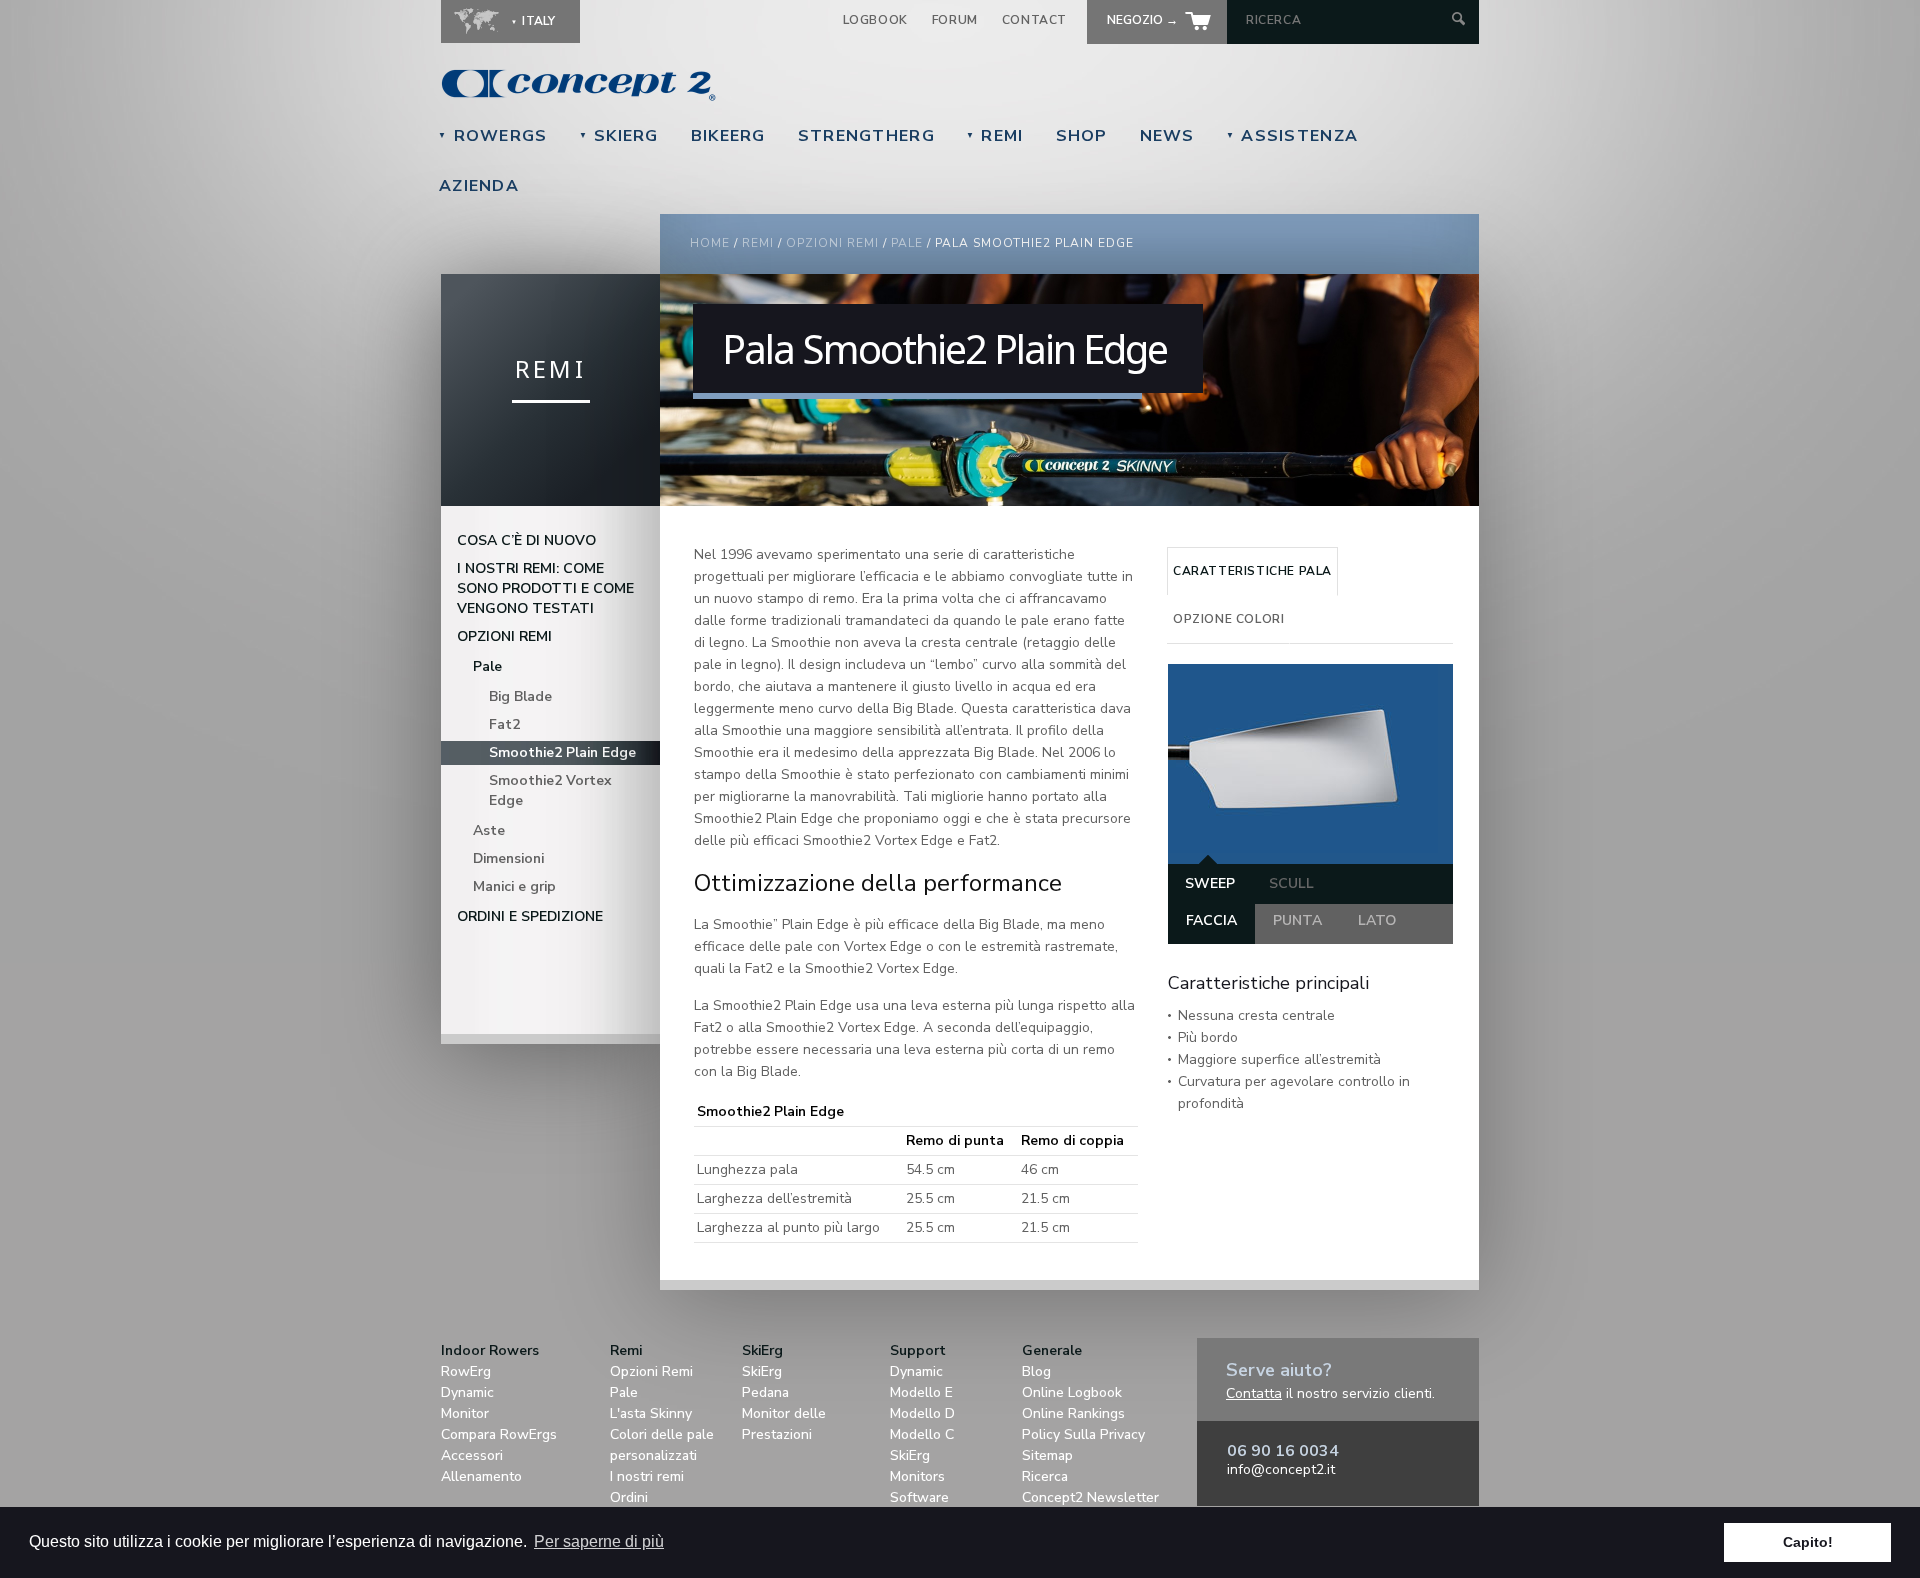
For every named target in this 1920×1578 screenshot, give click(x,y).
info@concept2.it (1281, 1469)
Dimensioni (508, 858)
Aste (489, 830)
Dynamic (467, 1392)
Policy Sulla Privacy (1083, 1434)
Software (919, 1497)
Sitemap (1047, 1455)
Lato (1377, 920)
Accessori (472, 1455)
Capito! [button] (1808, 1542)
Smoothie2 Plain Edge (562, 752)
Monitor (465, 1413)
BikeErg (728, 136)
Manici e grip (514, 886)
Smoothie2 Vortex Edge (550, 790)
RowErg (466, 1371)
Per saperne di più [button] (599, 1541)
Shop (1082, 136)
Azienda (479, 186)
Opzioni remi (832, 243)
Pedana (765, 1392)
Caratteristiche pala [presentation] (1252, 571)
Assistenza (1292, 136)
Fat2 (504, 724)
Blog (1036, 1371)
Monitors (917, 1476)
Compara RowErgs (499, 1434)
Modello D (922, 1413)
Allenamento (481, 1476)
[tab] (1252, 571)
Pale (907, 243)
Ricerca (1045, 1476)
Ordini (629, 1497)
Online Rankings (1073, 1413)
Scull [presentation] (1291, 883)
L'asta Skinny (651, 1413)
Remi (995, 136)
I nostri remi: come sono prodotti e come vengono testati (545, 588)
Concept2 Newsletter (1090, 1497)
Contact (1034, 20)
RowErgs (493, 136)
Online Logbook (1072, 1392)
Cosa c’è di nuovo (526, 540)
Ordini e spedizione (530, 916)
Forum (955, 20)
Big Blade (520, 696)
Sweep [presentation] (1210, 883)
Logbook (875, 20)
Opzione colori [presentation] (1228, 619)
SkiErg (619, 136)
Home (710, 243)
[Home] (716, 85)
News (1167, 136)
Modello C (922, 1434)
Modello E (921, 1392)
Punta (1297, 920)
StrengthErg (866, 136)
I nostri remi (647, 1476)
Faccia (1211, 920)
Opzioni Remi (651, 1371)
